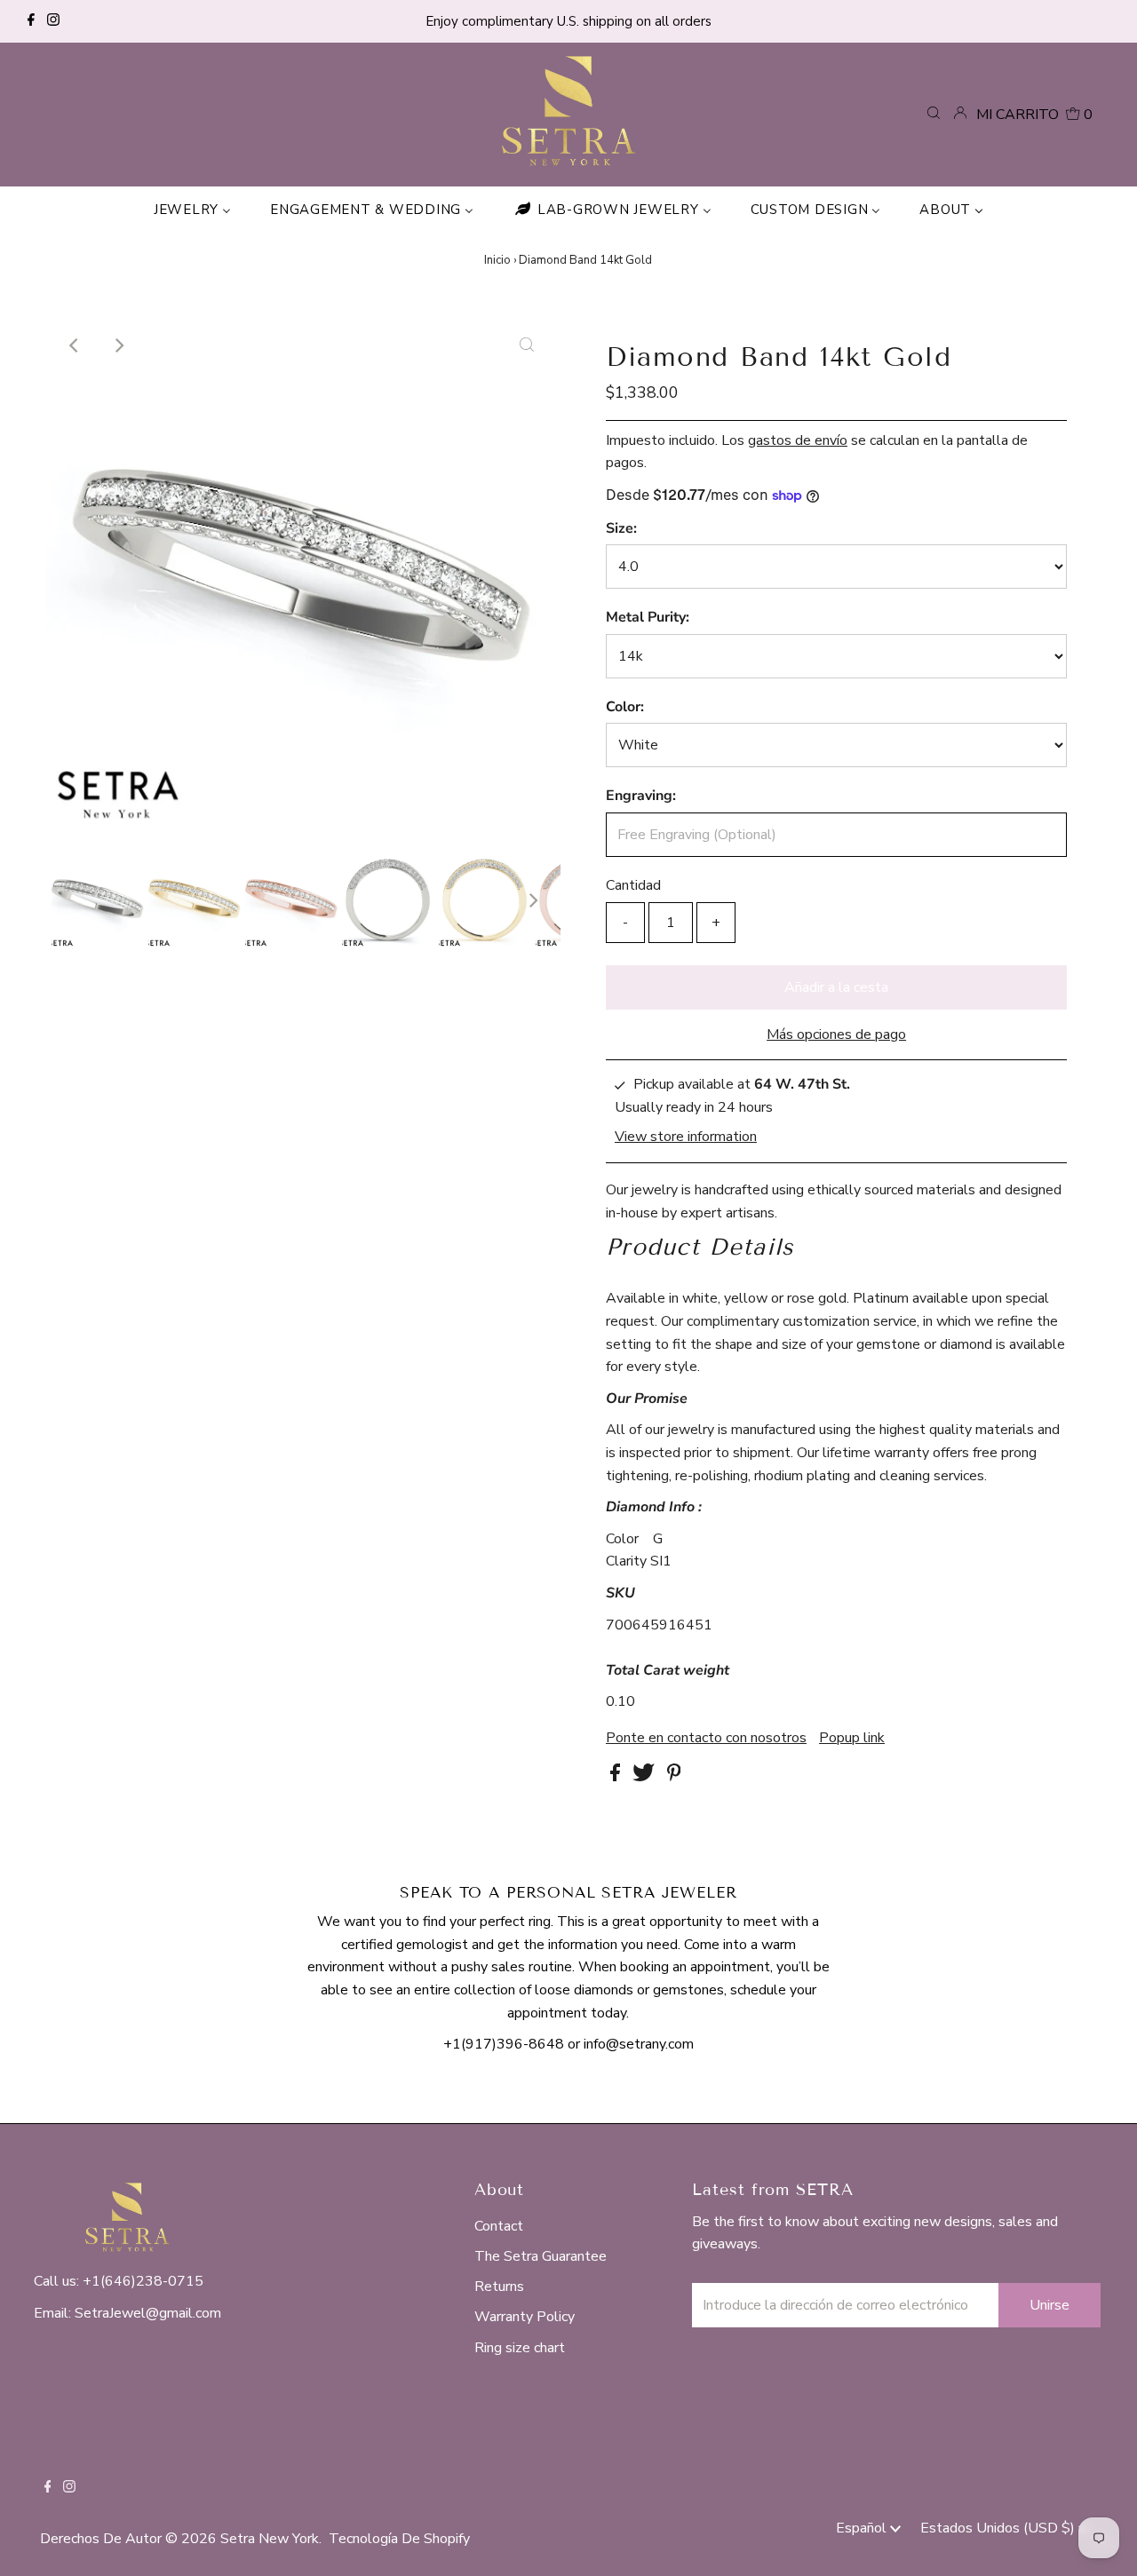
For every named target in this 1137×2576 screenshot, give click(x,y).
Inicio (497, 260)
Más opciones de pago (836, 1034)
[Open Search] (934, 114)
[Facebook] (31, 21)
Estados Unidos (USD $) (999, 2528)
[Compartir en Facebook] (617, 1777)
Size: (621, 528)
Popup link (852, 1738)
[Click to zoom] (527, 345)
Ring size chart (520, 2348)
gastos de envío (798, 440)
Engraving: (641, 796)
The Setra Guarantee (541, 2256)
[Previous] (75, 345)
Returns (499, 2287)
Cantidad (633, 885)
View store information (686, 1137)
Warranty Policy (525, 2317)
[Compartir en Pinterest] (674, 1777)
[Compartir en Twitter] (645, 1777)
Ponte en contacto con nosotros (706, 1738)
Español (863, 2528)
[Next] (118, 345)
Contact (499, 2226)
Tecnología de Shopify (399, 2539)
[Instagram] (53, 21)
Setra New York (270, 2539)
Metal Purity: (648, 617)
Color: (625, 707)
